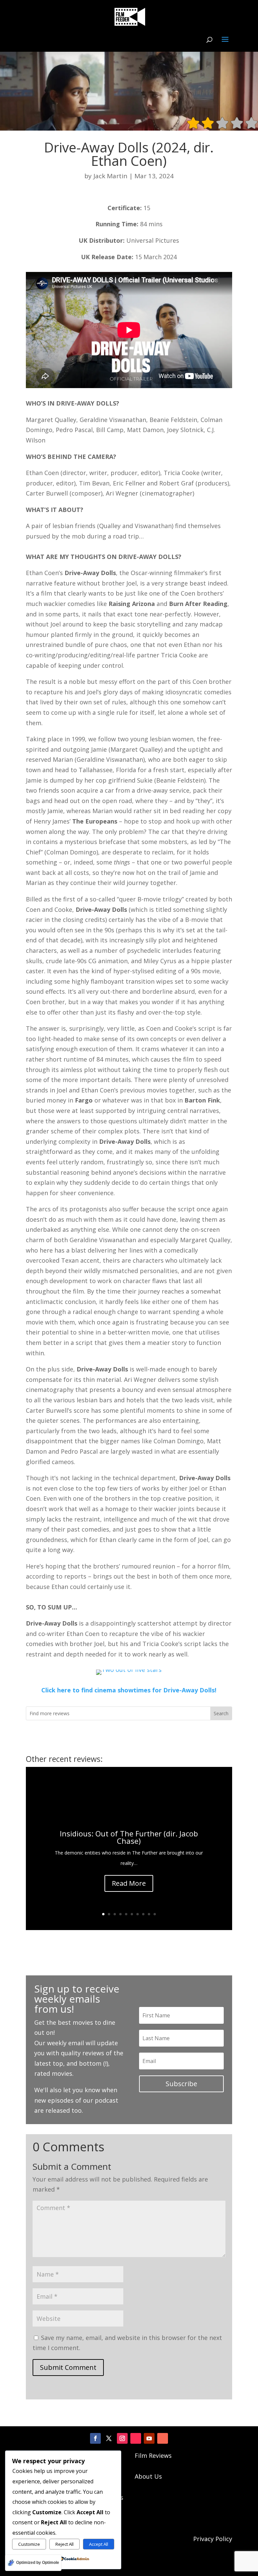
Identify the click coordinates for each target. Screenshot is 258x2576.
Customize (29, 2544)
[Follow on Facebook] (95, 2438)
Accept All (99, 2544)
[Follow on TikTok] (136, 2438)
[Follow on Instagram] (122, 2438)
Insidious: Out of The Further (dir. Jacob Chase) (129, 1837)
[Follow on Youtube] (149, 2438)
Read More (129, 1883)
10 (155, 1914)
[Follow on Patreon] (163, 2438)
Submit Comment (68, 2367)
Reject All (64, 2544)
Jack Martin (110, 176)
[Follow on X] (109, 2438)
